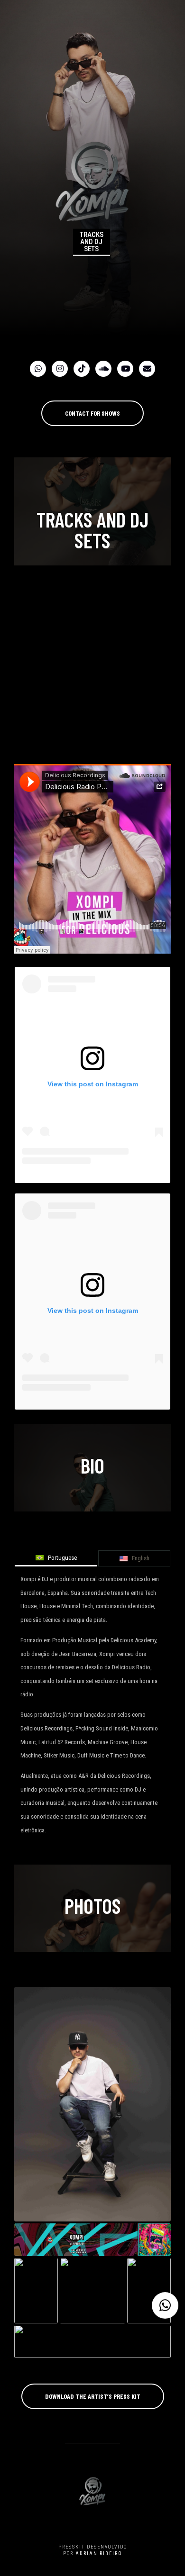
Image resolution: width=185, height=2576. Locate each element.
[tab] (56, 1559)
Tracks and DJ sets (92, 242)
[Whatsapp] (38, 369)
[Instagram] (60, 369)
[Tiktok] (82, 369)
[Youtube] (125, 369)
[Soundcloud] (103, 369)
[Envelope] (147, 369)
